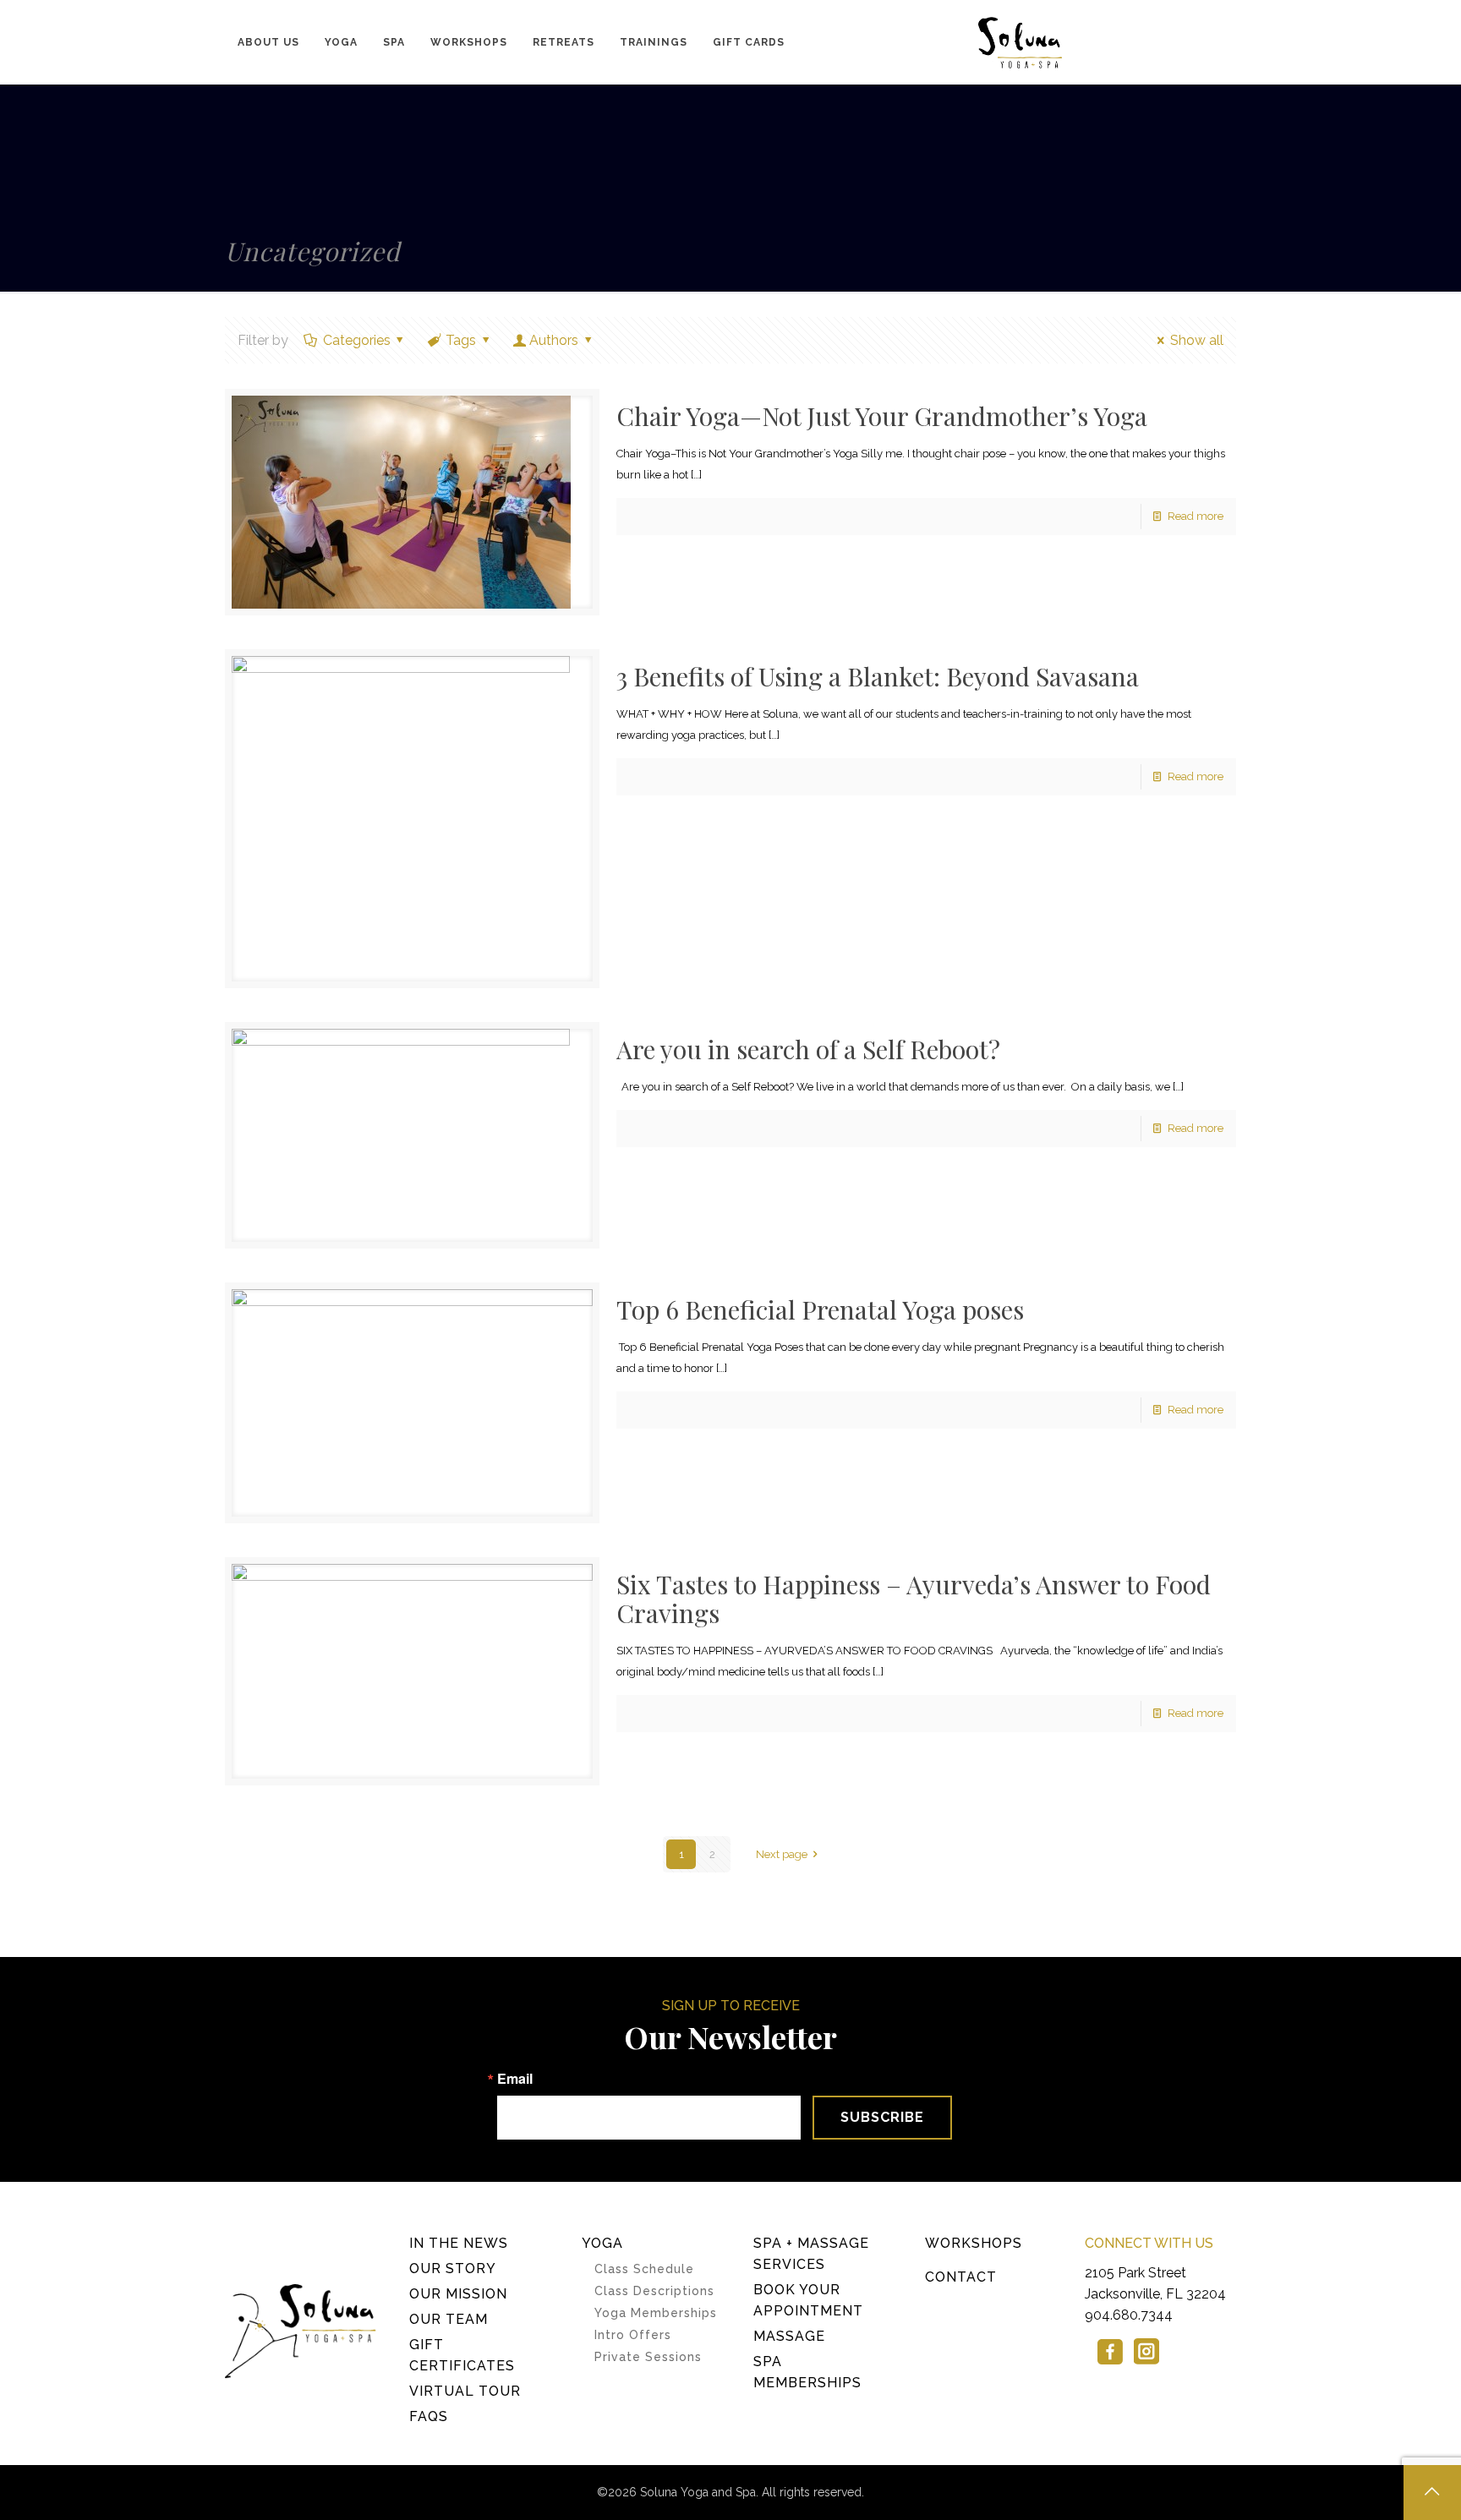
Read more (1196, 516)
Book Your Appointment (808, 2300)
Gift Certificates (462, 2355)
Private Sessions (648, 2357)
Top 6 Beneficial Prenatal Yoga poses (820, 1309)
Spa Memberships (807, 2372)
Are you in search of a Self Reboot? (808, 1049)
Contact (961, 2277)
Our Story (453, 2269)
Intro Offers (633, 2335)
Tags (461, 340)
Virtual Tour (465, 2391)
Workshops (974, 2243)
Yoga (602, 2243)
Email (515, 2079)
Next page (782, 1854)
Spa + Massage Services (811, 2254)
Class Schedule (644, 2269)
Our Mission (458, 2294)
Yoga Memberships (656, 2313)
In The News (459, 2243)
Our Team (449, 2319)
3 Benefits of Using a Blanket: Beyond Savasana (878, 676)
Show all (1196, 340)
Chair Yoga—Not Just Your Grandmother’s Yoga (882, 416)
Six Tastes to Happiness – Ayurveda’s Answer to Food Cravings (914, 1599)
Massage (789, 2336)
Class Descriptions (654, 2291)
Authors (554, 340)
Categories (357, 340)
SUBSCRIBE (882, 2117)
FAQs (429, 2416)
